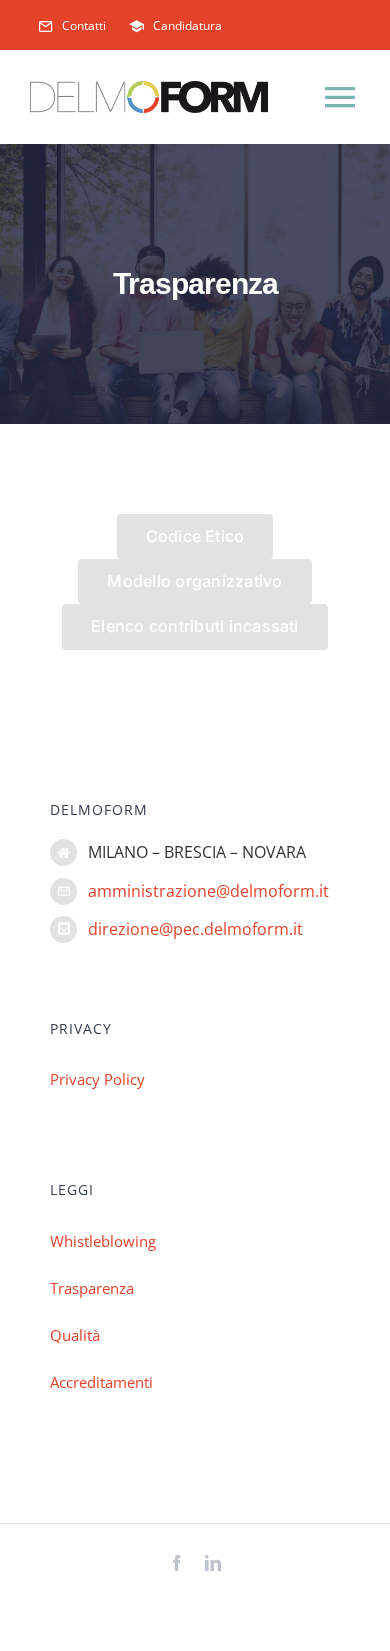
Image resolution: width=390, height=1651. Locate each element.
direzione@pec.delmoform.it (195, 929)
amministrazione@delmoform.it (208, 891)
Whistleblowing (103, 1241)
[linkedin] (213, 1563)
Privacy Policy (97, 1079)
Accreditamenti (101, 1382)
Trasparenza (92, 1288)
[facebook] (177, 1563)
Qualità (75, 1335)
